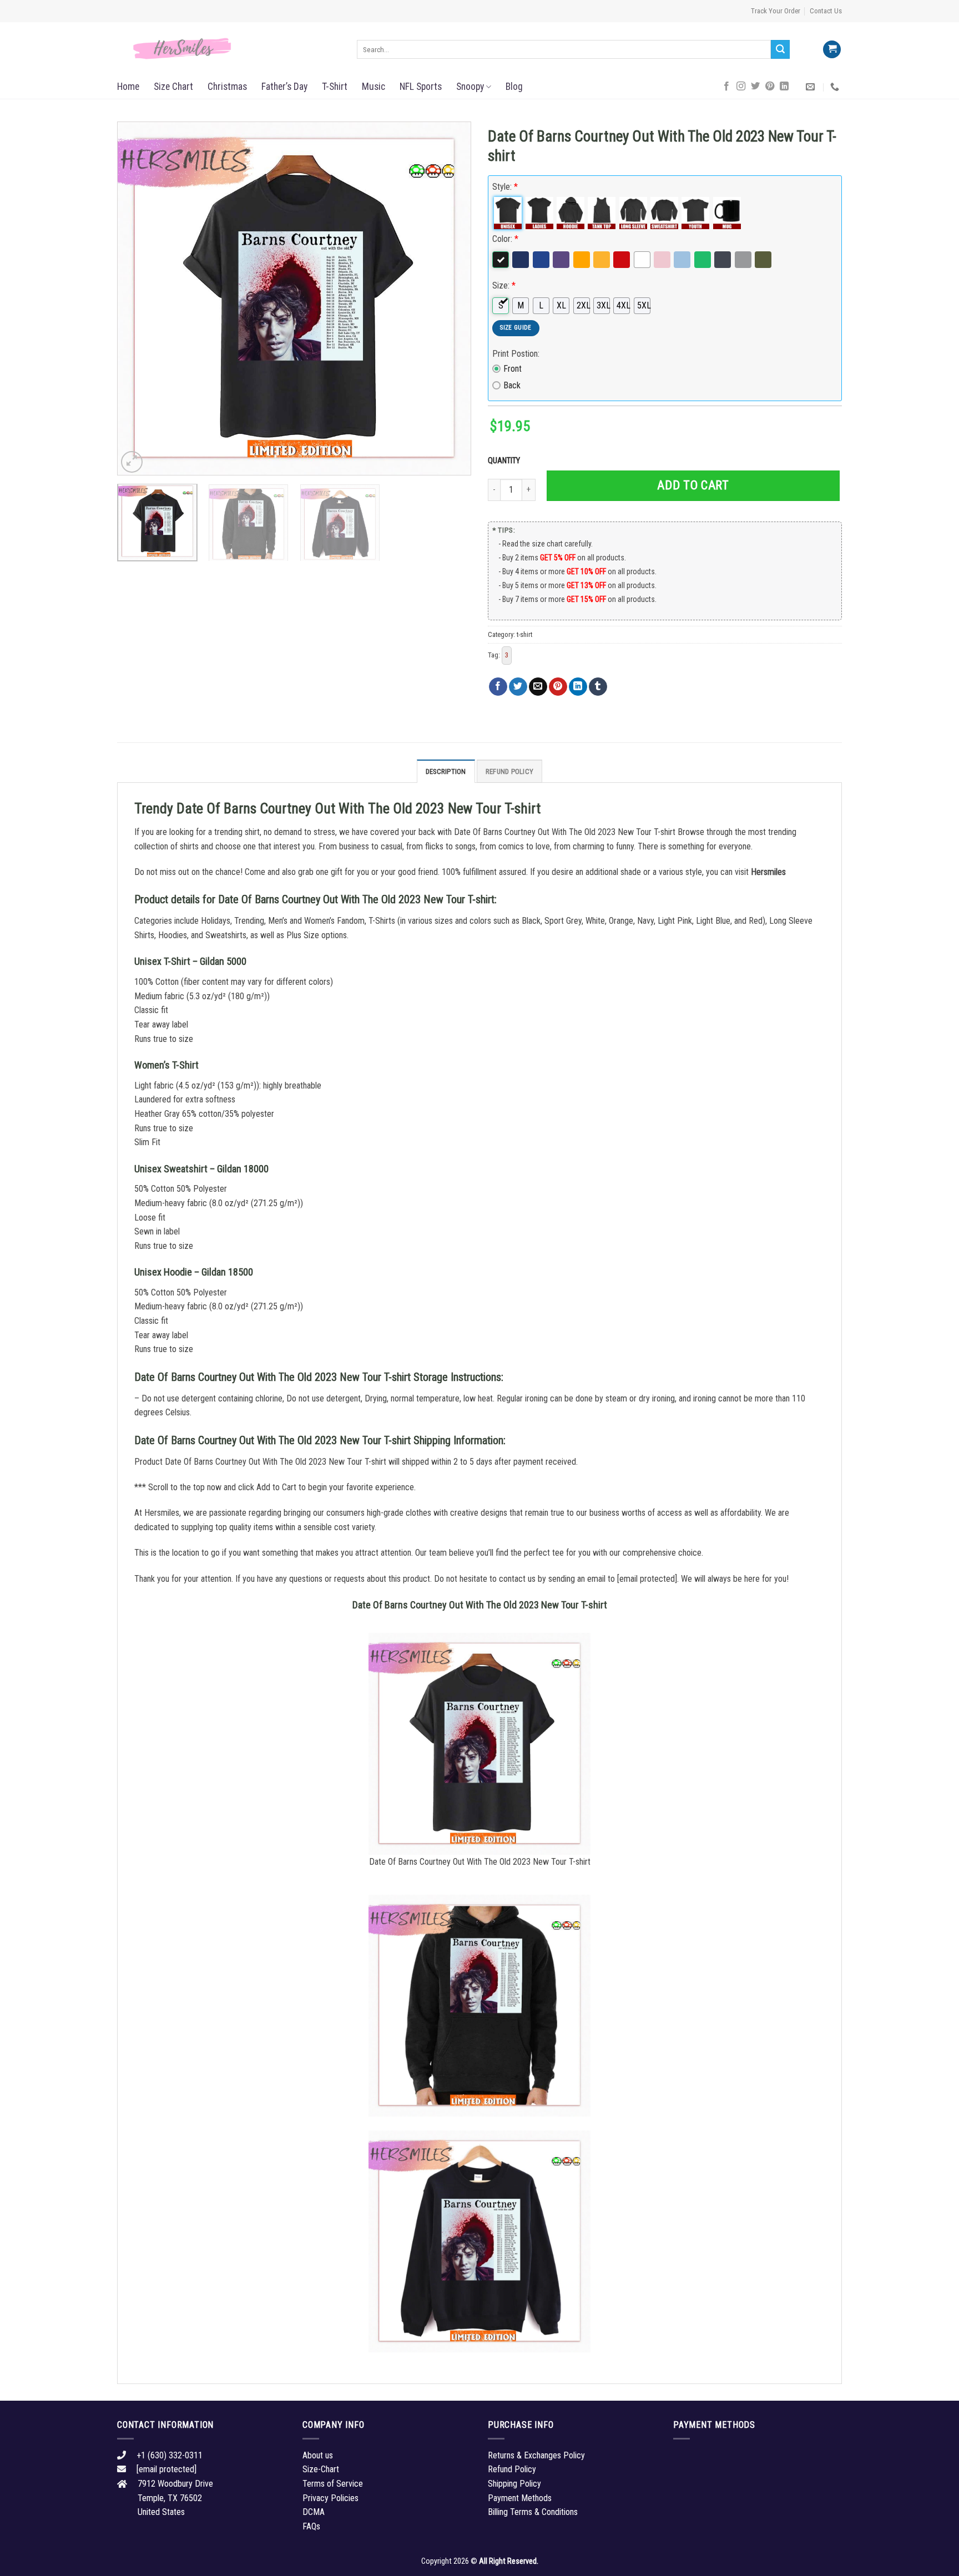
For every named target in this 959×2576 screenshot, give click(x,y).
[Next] (450, 298)
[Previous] (138, 298)
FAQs (311, 2526)
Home (128, 87)
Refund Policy (509, 771)
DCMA (314, 2512)
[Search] (780, 49)
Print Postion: (516, 354)
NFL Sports (421, 87)
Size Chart (173, 87)
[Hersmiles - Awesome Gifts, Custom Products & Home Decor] (229, 49)
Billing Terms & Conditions (533, 2512)
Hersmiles (768, 872)
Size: (504, 285)
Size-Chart (321, 2469)
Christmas (227, 87)
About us (318, 2455)
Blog (514, 87)
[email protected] (647, 1579)
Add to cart (693, 485)
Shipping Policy (514, 2484)
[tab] (446, 771)
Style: (505, 187)
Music (373, 87)
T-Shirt (335, 87)
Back (512, 385)
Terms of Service (333, 2484)
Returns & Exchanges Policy (536, 2455)
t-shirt (524, 634)
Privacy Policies (330, 2498)
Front (513, 369)
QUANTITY (506, 461)
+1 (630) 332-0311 (170, 2455)
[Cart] (832, 50)
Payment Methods (520, 2498)
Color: (505, 239)
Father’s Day (284, 87)
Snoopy (470, 87)
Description (446, 771)
